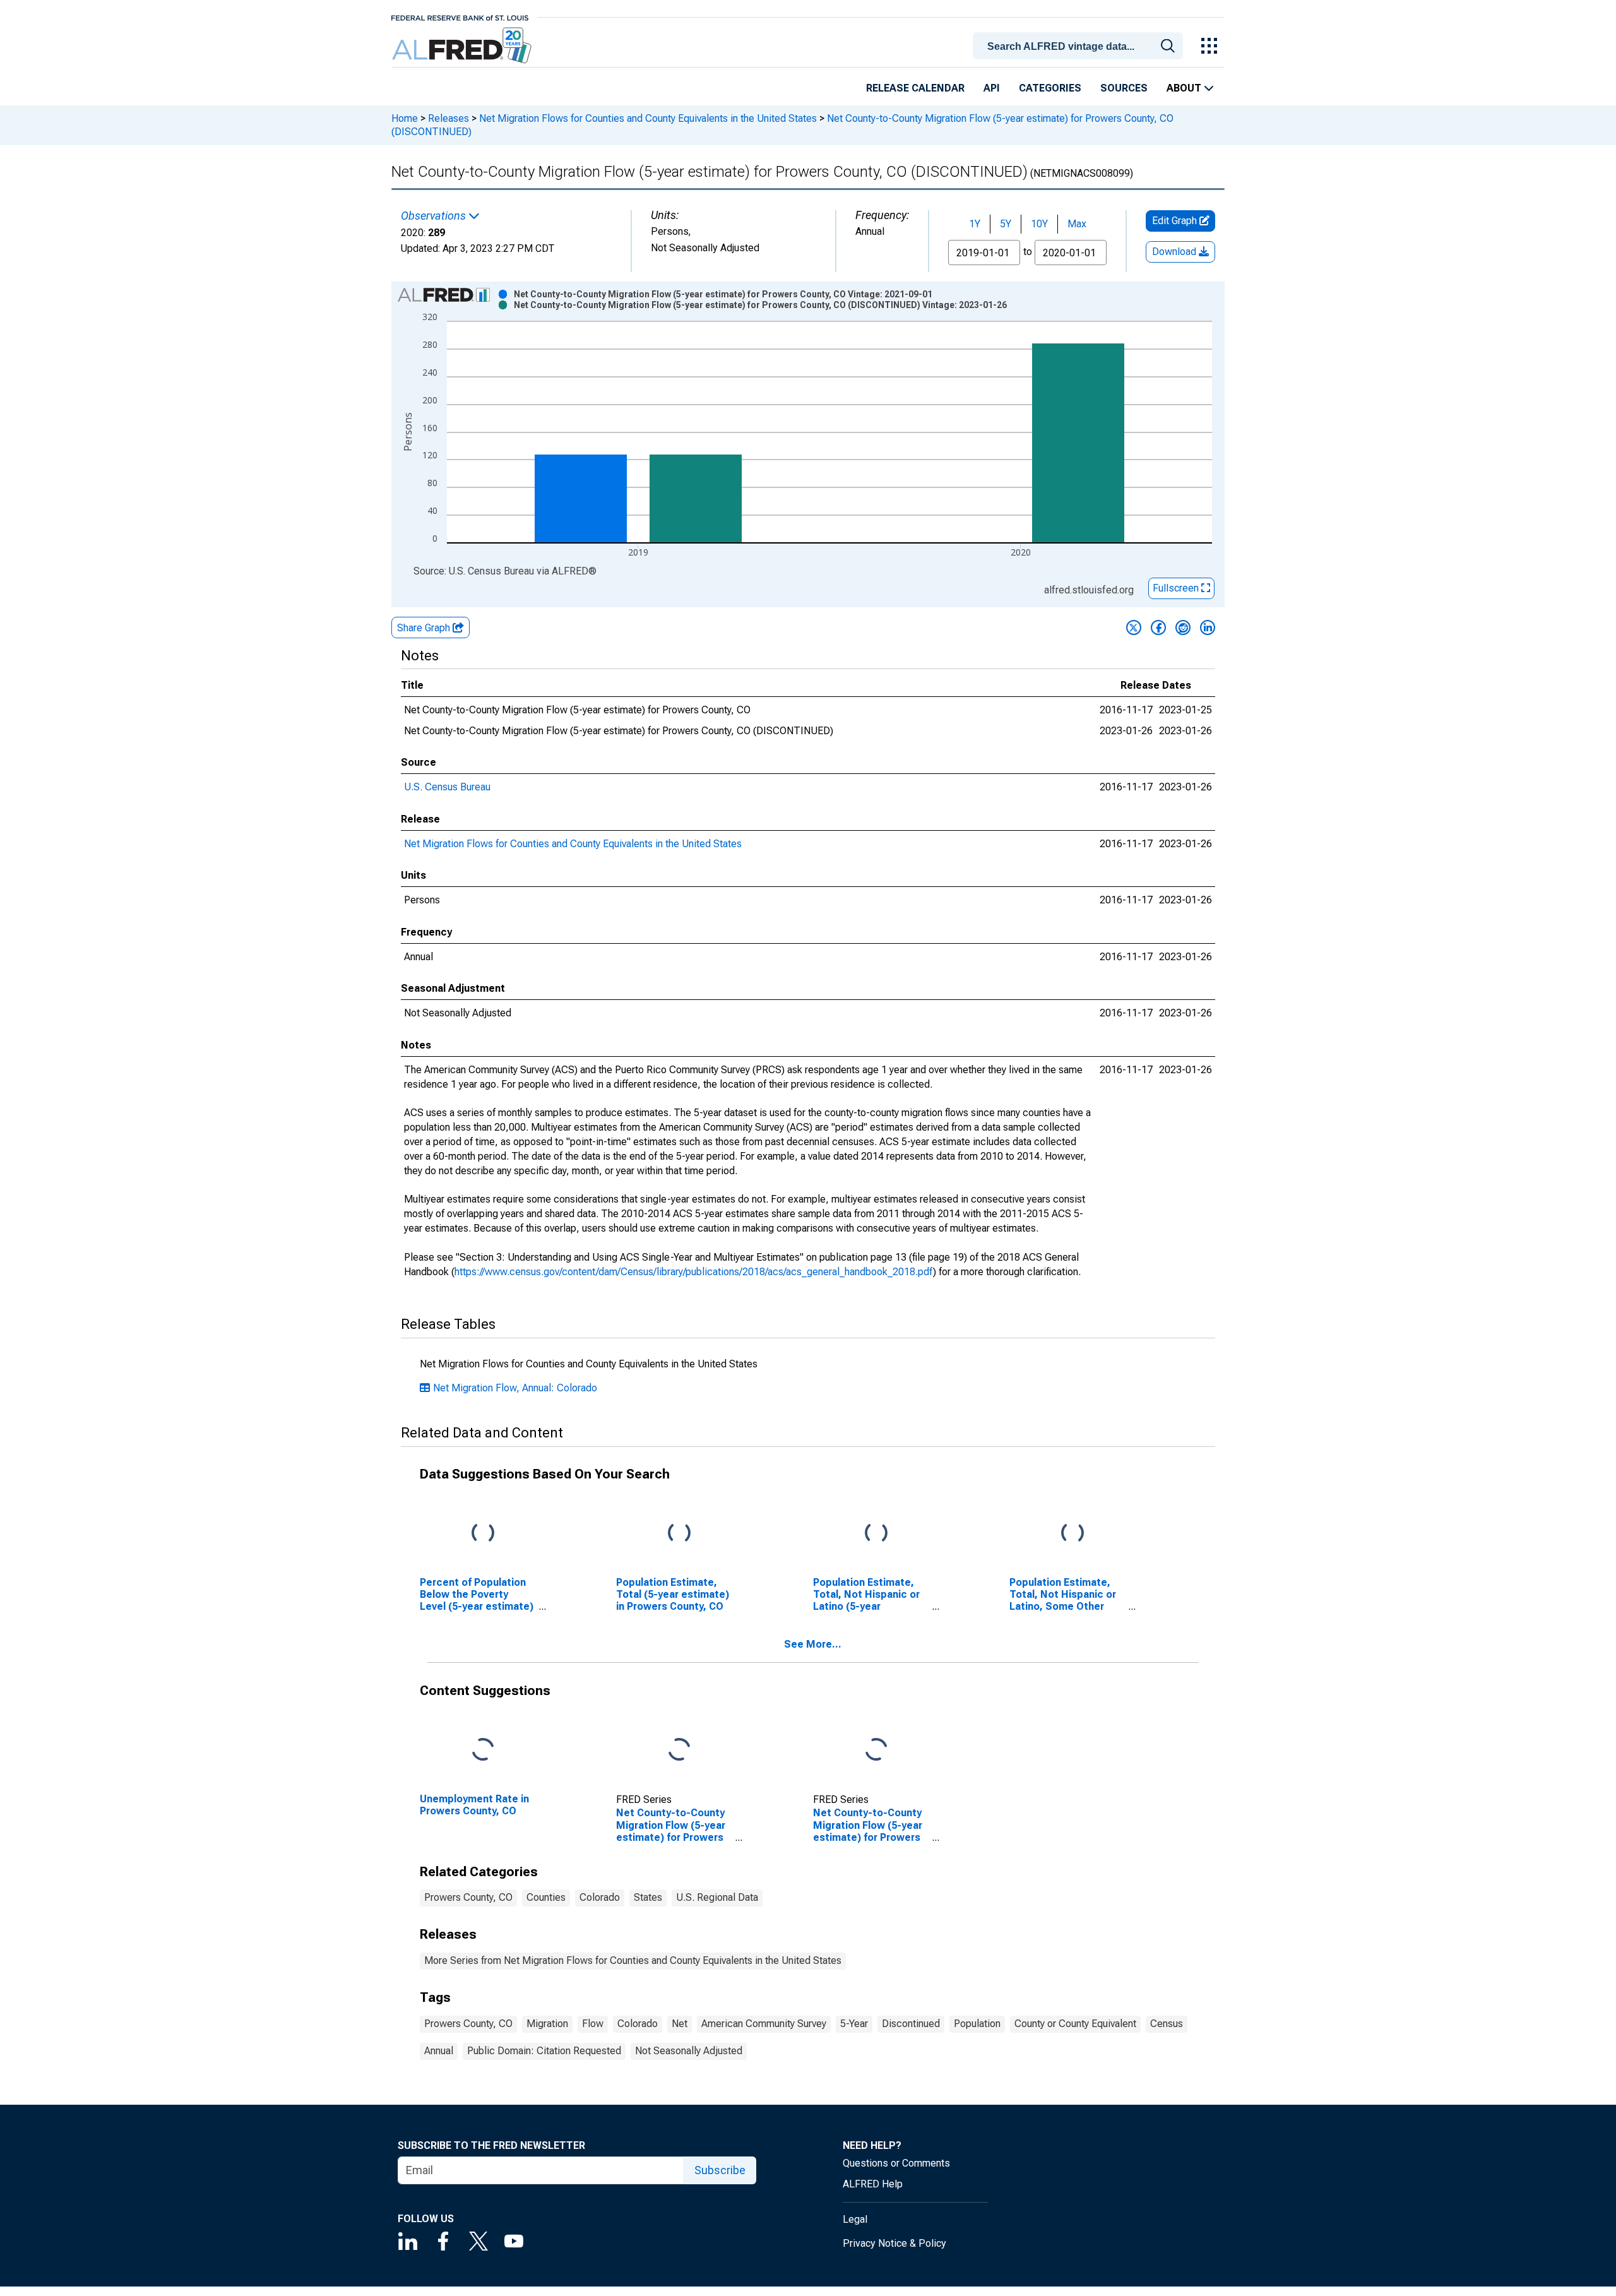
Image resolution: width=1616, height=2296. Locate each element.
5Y (1006, 224)
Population (977, 2024)
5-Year (854, 2024)
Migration (547, 2024)
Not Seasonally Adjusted (689, 2051)
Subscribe (720, 2170)
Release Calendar (915, 88)
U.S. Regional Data (717, 1897)
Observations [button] (435, 216)
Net (680, 2024)
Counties (546, 1897)
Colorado (600, 1897)
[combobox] (1080, 45)
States (648, 1897)
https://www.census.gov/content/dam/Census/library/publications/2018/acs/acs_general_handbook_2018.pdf (694, 1272)
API (992, 88)
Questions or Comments (896, 2163)
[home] (463, 46)
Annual (439, 2051)
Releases (449, 118)
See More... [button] (813, 1644)
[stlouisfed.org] (460, 17)
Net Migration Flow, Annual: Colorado (515, 1388)
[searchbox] (1080, 47)
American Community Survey (764, 2024)
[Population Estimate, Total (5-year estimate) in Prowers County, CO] (679, 1533)
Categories (1050, 88)
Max (1077, 224)
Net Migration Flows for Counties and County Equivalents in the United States (648, 118)
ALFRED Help (873, 2184)
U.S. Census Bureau (447, 787)
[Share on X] (1134, 628)
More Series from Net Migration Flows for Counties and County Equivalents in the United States (633, 1960)
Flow (593, 2024)
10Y (1039, 224)
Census (1167, 2024)
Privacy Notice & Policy (894, 2243)
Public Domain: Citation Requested (544, 2051)
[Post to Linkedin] (1208, 628)
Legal (855, 2219)
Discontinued (911, 2024)
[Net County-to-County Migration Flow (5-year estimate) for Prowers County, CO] (679, 1750)
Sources (1124, 88)
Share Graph (425, 628)
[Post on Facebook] (1158, 628)
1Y (975, 224)
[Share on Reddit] (1183, 628)
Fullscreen (1177, 588)
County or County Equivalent (1075, 2024)
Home (405, 118)
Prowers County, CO (468, 1897)
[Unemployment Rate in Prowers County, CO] (483, 1750)
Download (1175, 252)
